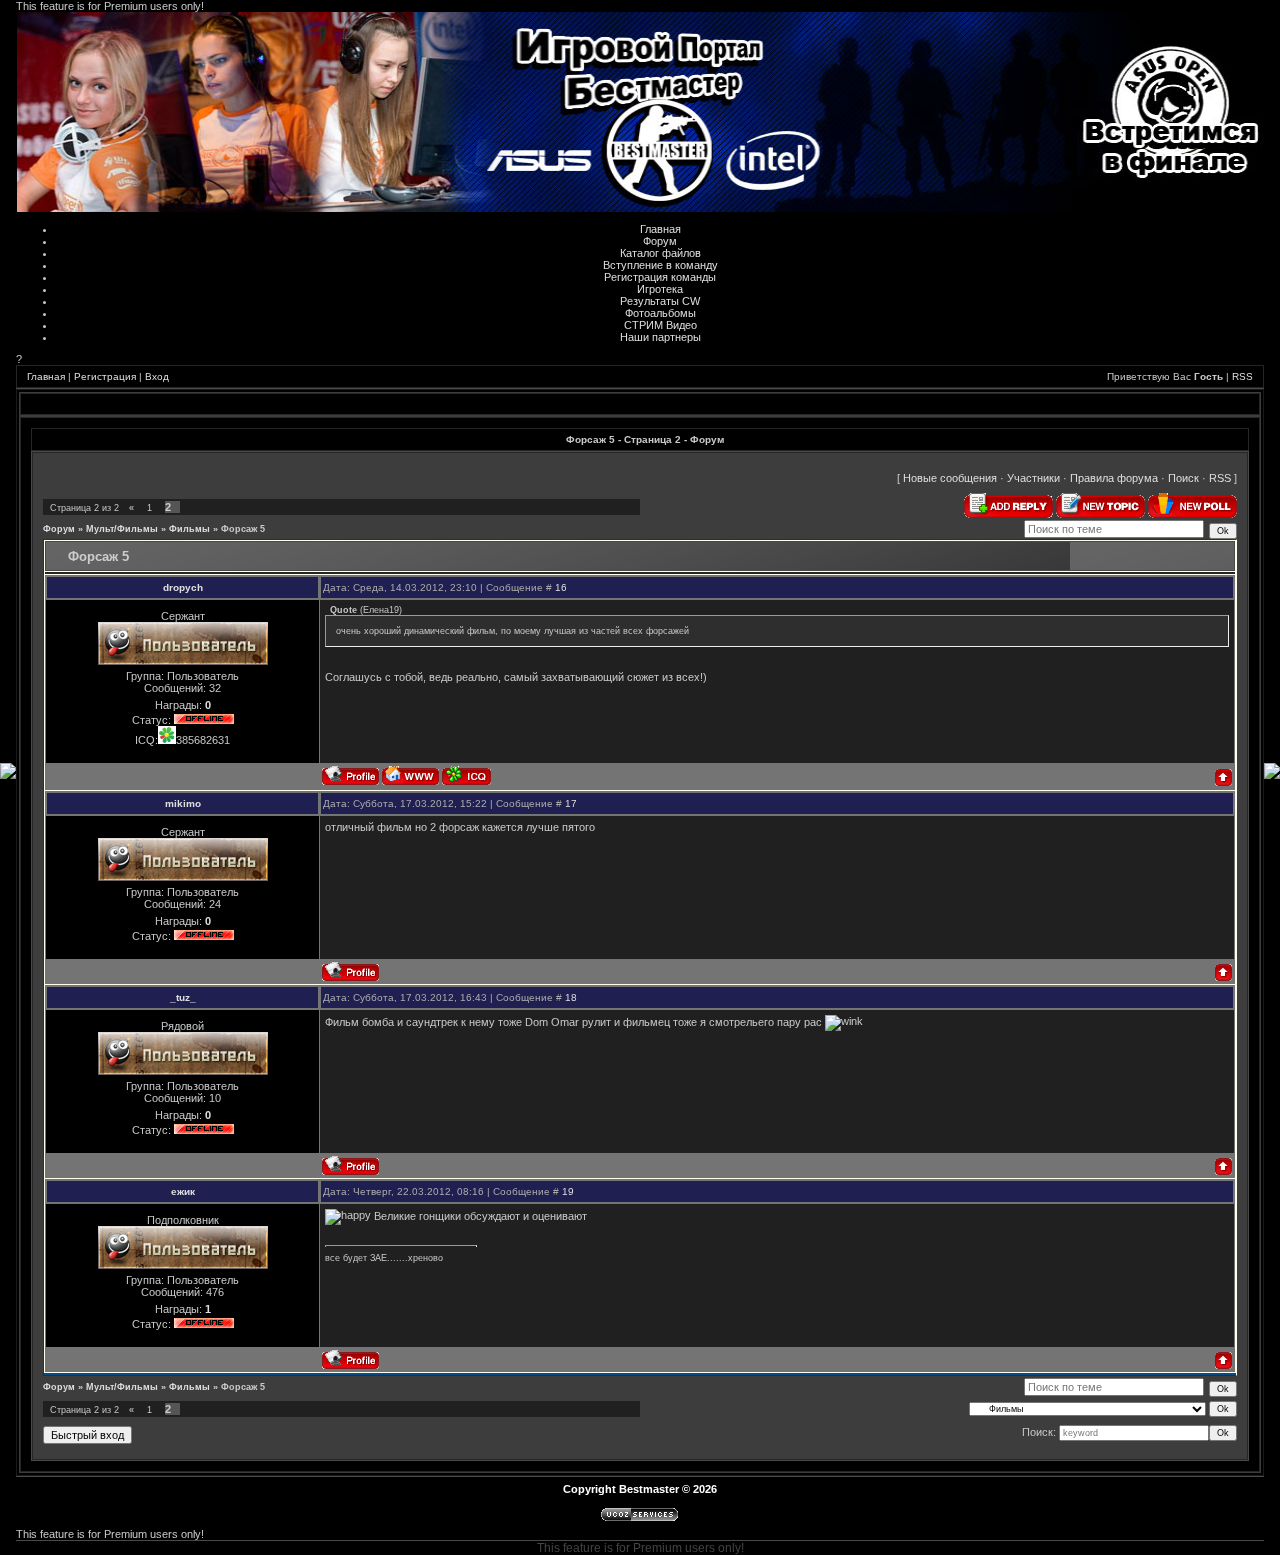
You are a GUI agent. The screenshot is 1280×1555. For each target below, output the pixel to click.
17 (571, 803)
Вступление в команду (660, 265)
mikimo (183, 803)
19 (568, 1191)
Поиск (1183, 478)
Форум (660, 241)
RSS (1242, 376)
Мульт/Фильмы (122, 529)
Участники (1033, 478)
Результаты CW (660, 301)
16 (561, 587)
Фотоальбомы (660, 313)
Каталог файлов (660, 253)
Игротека (660, 289)
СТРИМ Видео (660, 325)
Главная (660, 229)
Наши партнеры (660, 337)
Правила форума (1114, 478)
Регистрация (105, 376)
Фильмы (189, 529)
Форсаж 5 (243, 529)
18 (571, 997)
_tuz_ (183, 997)
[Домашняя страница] (410, 775)
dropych (183, 587)
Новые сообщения (950, 478)
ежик (183, 1191)
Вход (157, 376)
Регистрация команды (660, 277)
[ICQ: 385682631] (466, 775)
